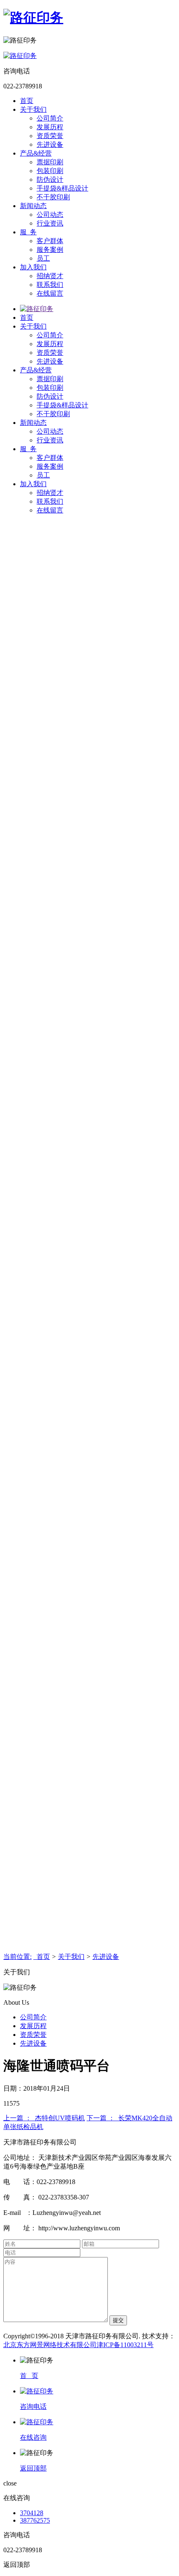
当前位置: (17, 1957)
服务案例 (50, 250)
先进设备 (50, 144)
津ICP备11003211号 (125, 2345)
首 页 (29, 2376)
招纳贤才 (50, 276)
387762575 (35, 2520)
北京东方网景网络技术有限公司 (50, 2345)
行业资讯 (50, 223)
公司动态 (50, 215)
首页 (27, 101)
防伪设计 (50, 180)
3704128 (32, 2513)
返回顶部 (33, 2468)
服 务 (28, 232)
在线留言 (50, 293)
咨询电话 (33, 2407)
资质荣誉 (50, 136)
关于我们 (33, 109)
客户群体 (50, 241)
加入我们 (33, 267)
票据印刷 (50, 162)
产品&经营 (36, 153)
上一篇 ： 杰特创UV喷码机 (44, 2118)
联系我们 (50, 285)
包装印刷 (50, 171)
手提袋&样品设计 (62, 188)
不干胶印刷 (53, 197)
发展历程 (50, 127)
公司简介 (50, 118)
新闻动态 (33, 206)
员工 (43, 258)
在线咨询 (33, 2437)
